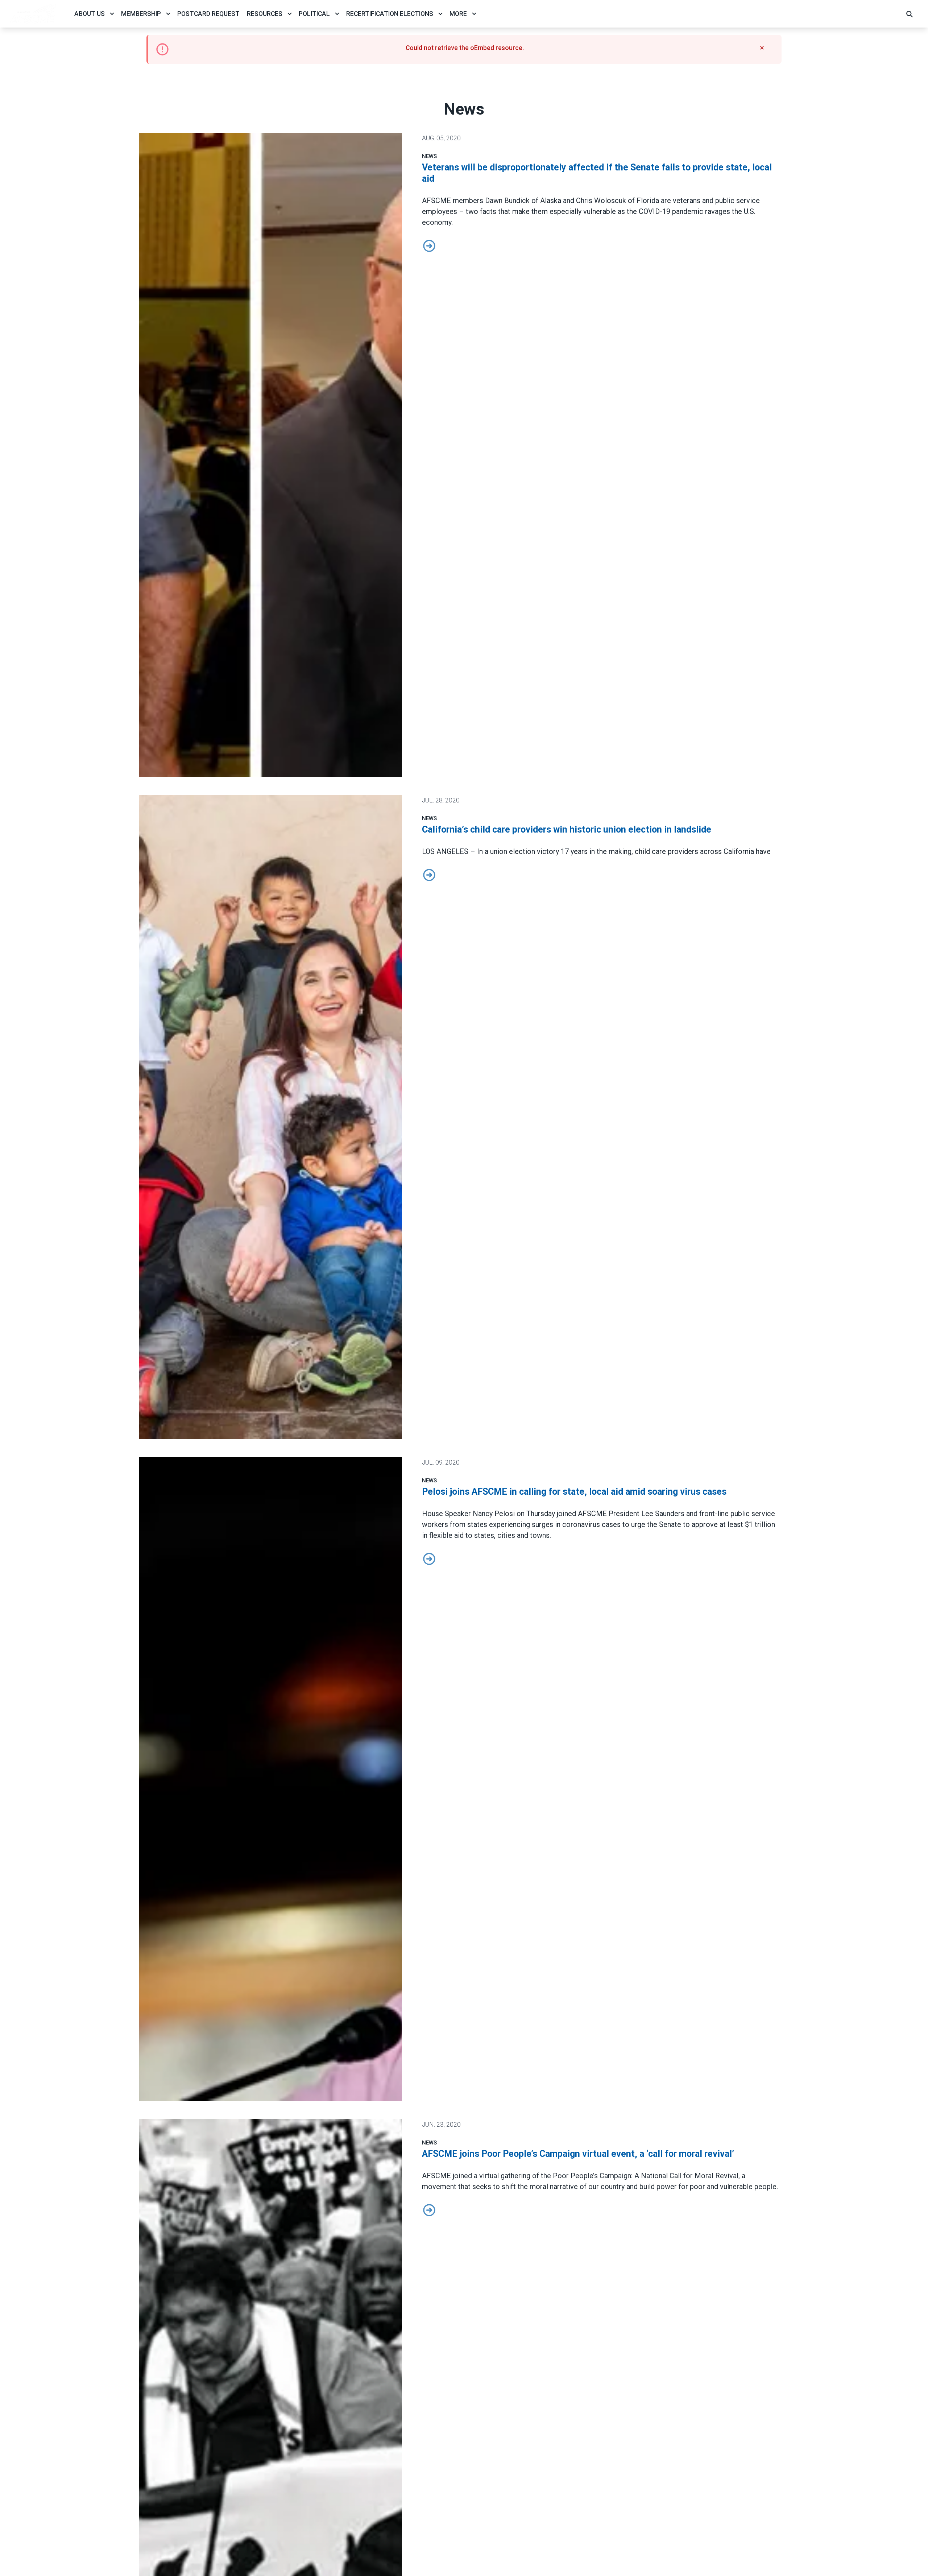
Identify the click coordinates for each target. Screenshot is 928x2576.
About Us (90, 14)
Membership (141, 14)
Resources (265, 14)
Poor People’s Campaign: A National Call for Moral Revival (646, 2176)
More (458, 14)
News (429, 156)
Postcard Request (208, 14)
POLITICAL (314, 14)
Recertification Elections (390, 14)
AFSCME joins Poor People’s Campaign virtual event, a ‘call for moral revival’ (578, 2154)
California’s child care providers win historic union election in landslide (567, 829)
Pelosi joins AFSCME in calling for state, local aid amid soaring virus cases (574, 1492)
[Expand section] (112, 14)
